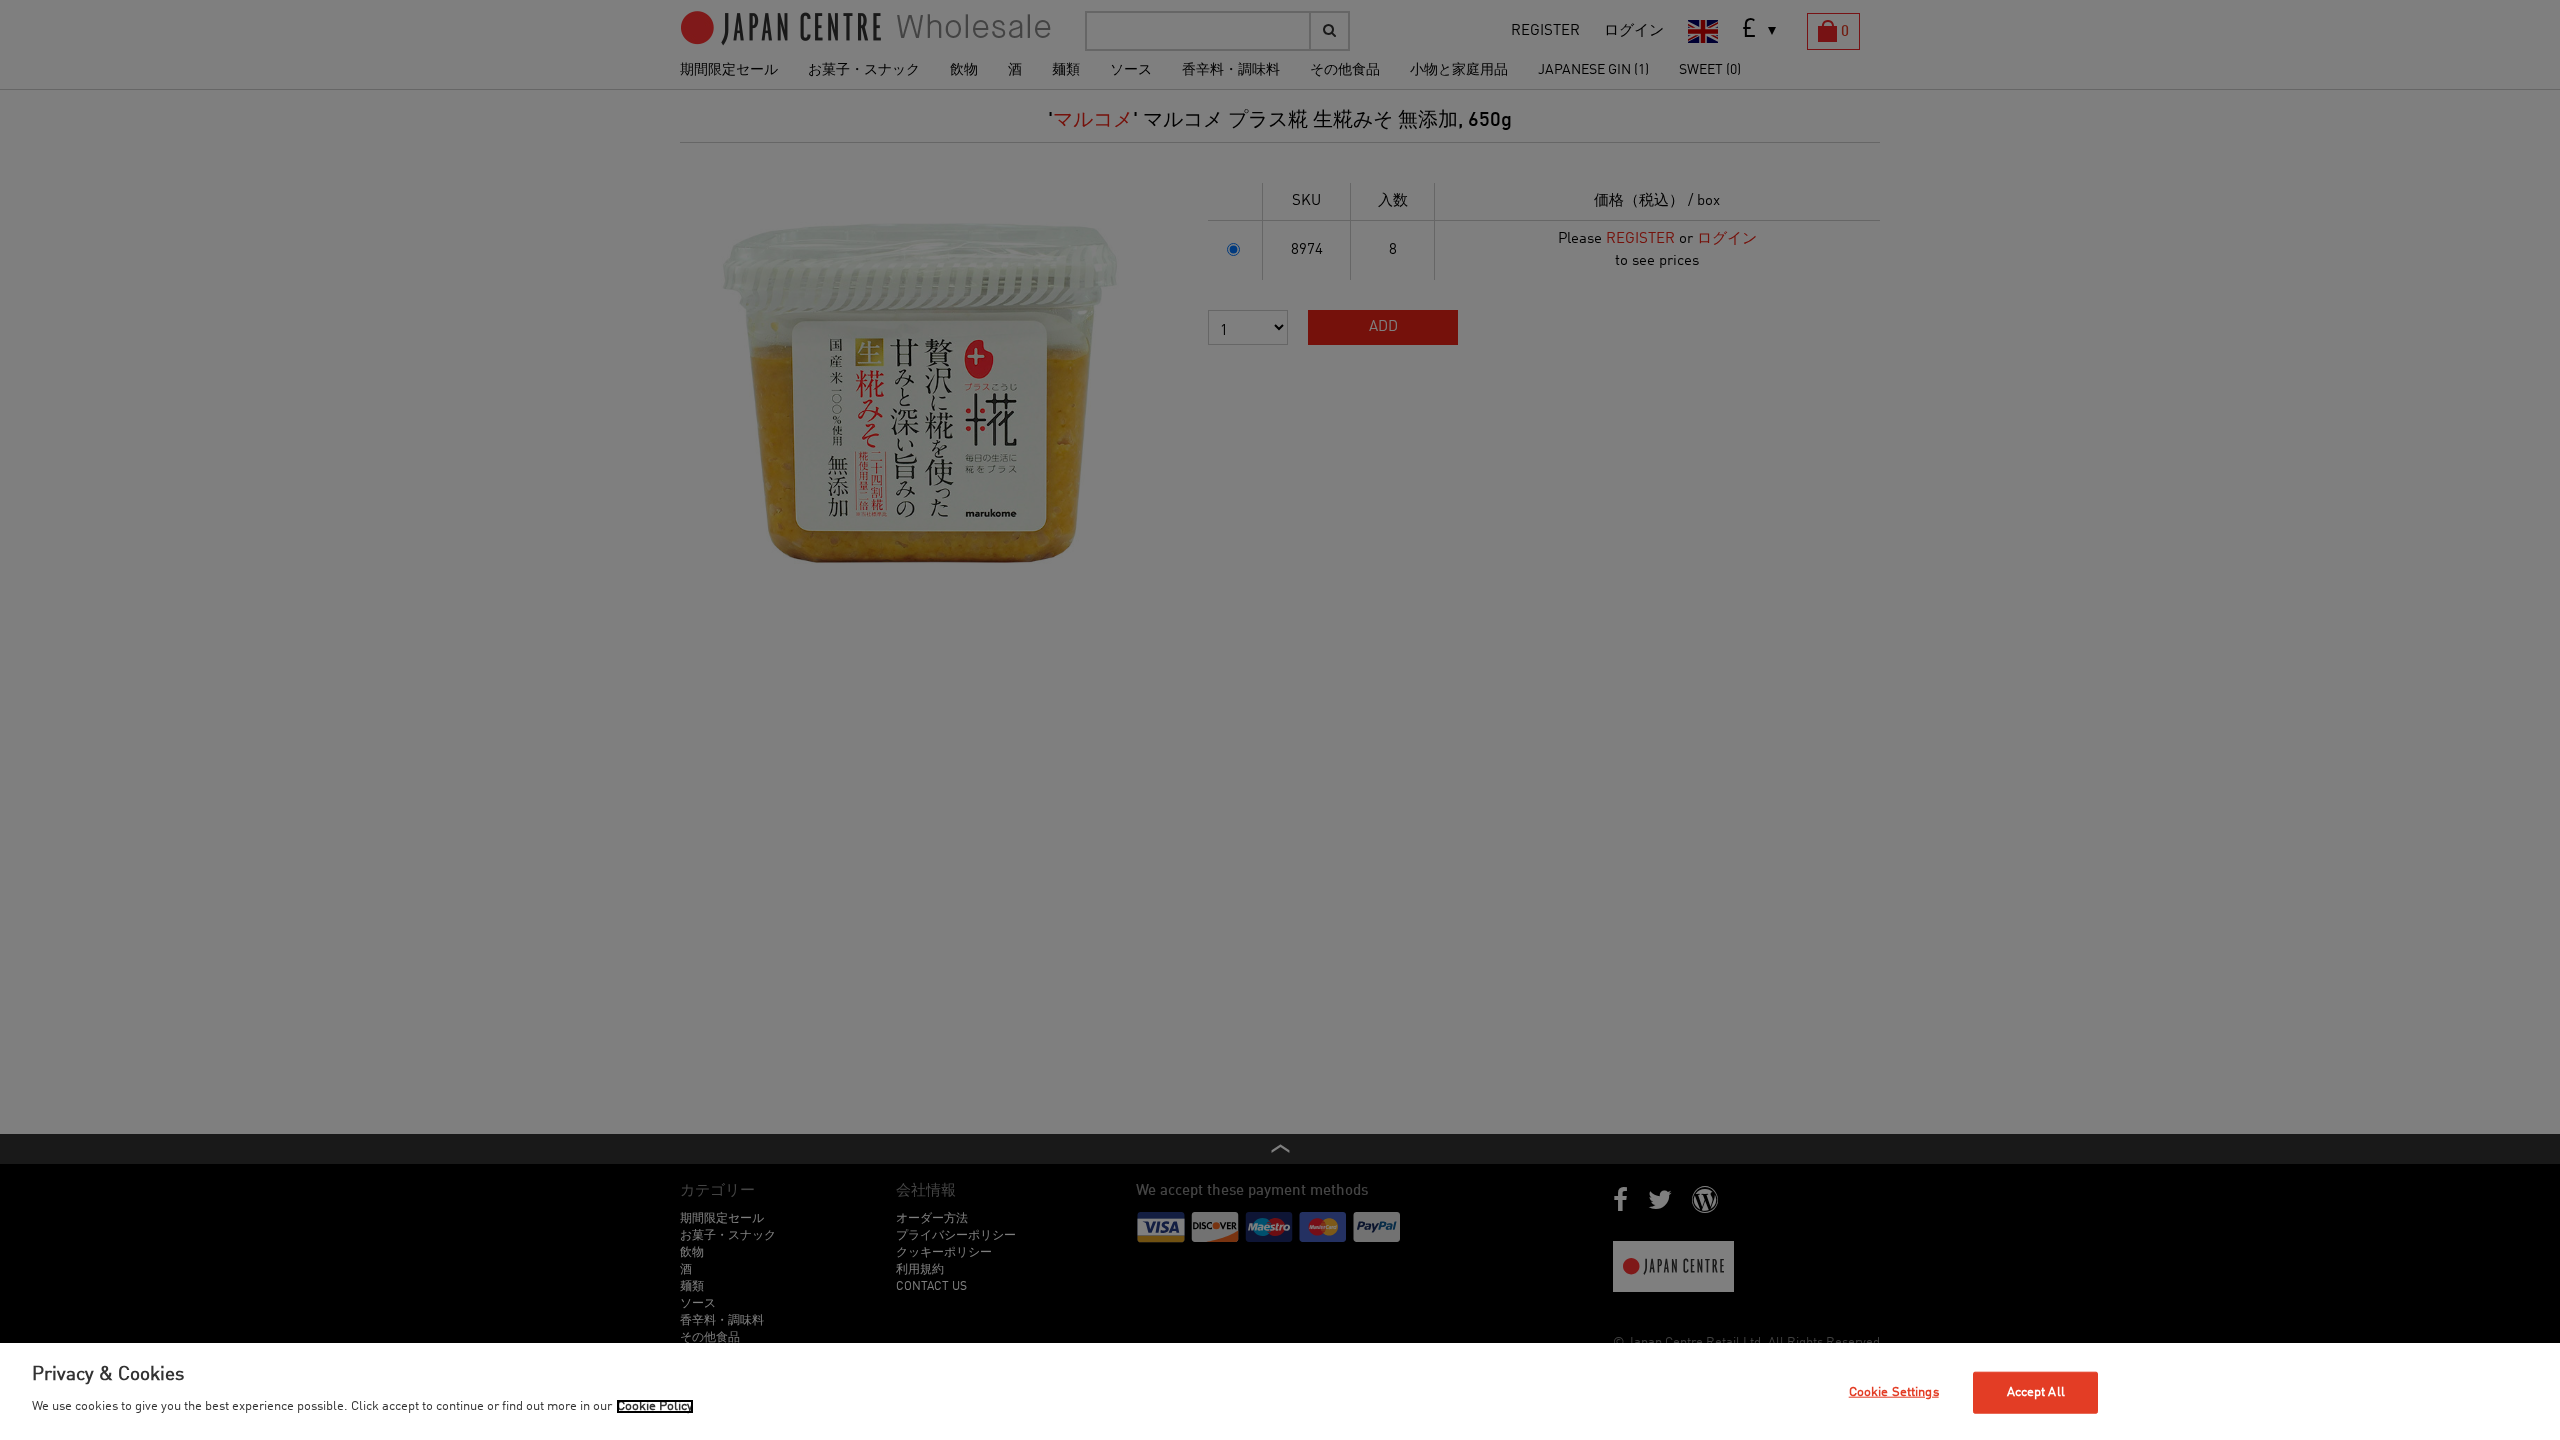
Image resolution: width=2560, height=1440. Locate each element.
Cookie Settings (1894, 1392)
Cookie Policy (655, 1406)
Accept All (2036, 1392)
